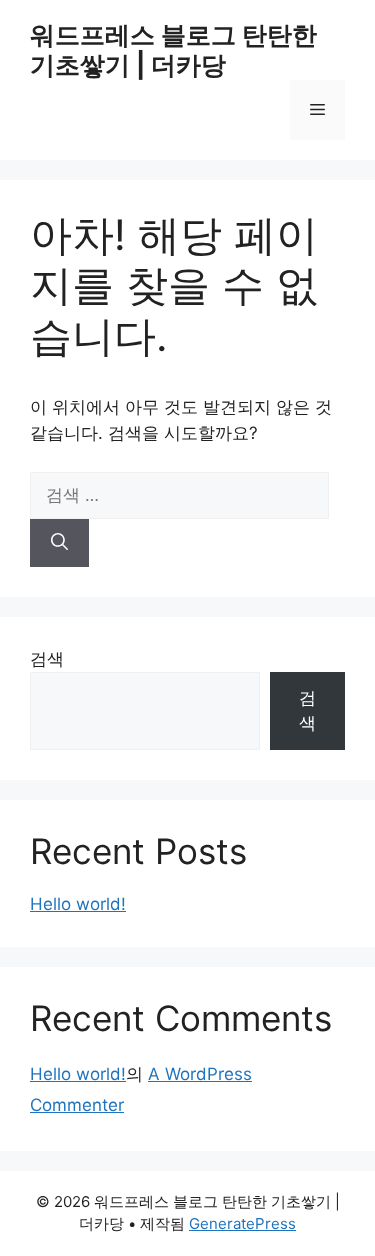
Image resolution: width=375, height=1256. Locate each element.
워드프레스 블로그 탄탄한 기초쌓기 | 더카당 (173, 50)
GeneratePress (242, 1223)
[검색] (59, 543)
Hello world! (78, 904)
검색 (47, 659)
